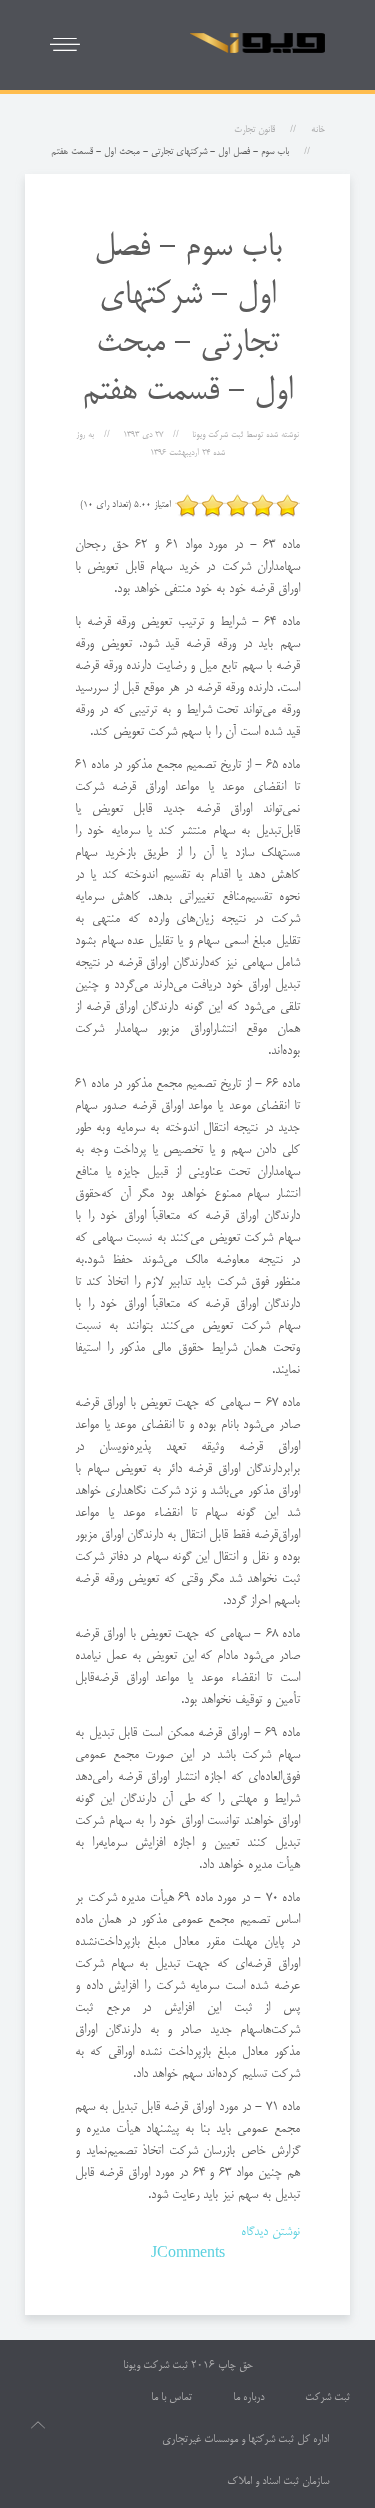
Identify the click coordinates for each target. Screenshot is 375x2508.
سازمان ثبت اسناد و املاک (278, 2482)
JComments (188, 2254)
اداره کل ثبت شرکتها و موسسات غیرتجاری (245, 2440)
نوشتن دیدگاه (270, 2232)
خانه (318, 130)
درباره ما (248, 2398)
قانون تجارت (254, 130)
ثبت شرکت (327, 2398)
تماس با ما (171, 2398)
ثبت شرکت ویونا (155, 2366)
